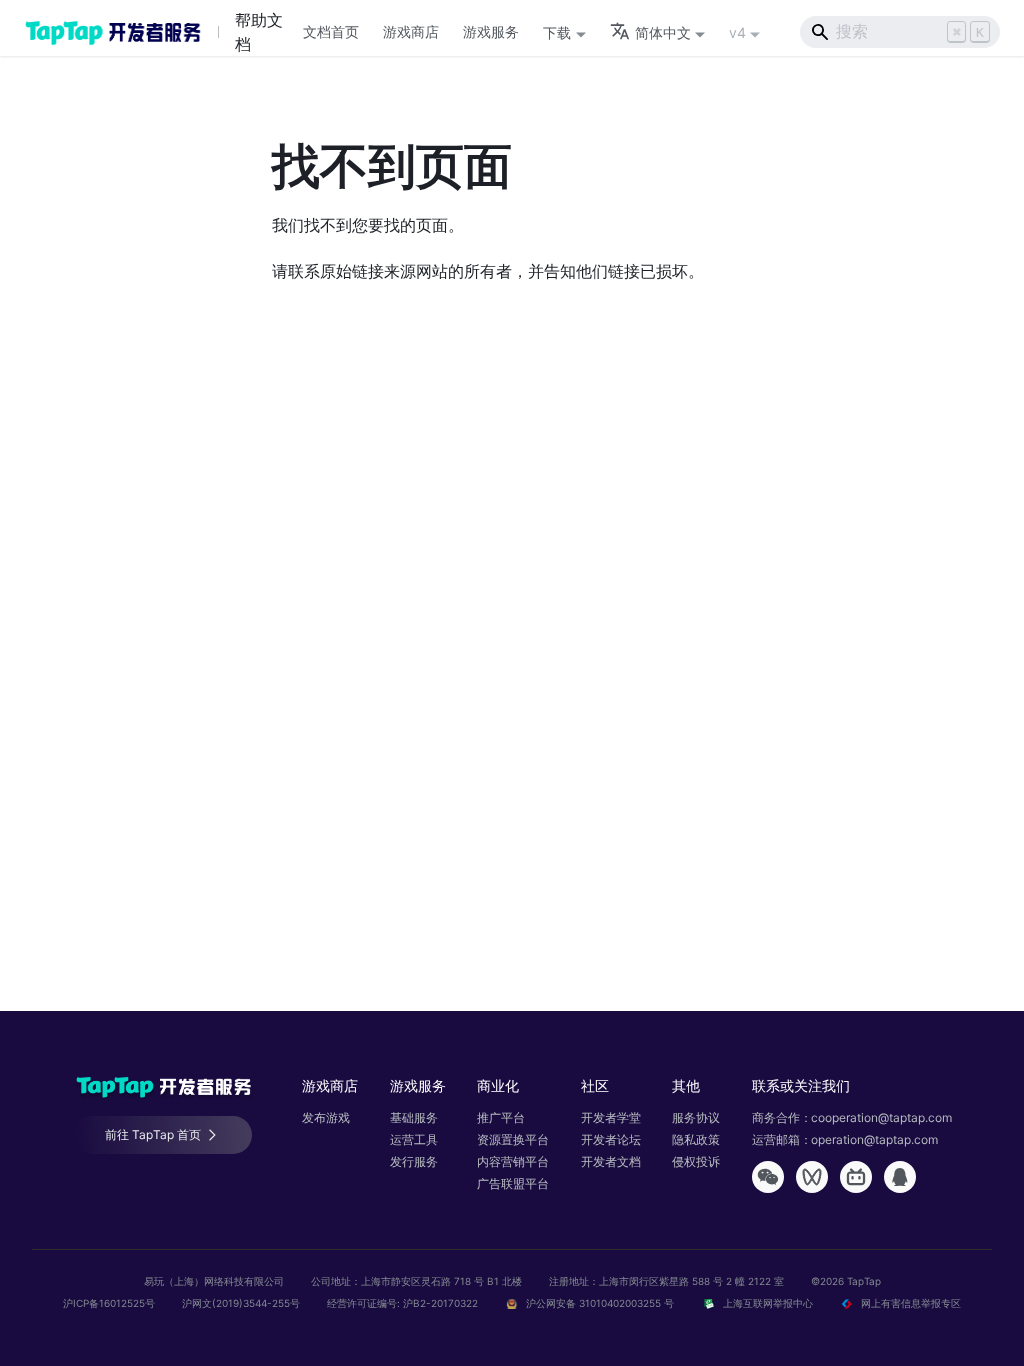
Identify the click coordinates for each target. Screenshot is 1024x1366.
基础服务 (414, 1117)
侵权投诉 (696, 1161)
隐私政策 (696, 1139)
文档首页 (331, 31)
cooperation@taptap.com (881, 1117)
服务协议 (696, 1117)
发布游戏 (326, 1117)
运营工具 (414, 1139)
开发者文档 (611, 1161)
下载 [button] (557, 32)
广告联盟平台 (513, 1183)
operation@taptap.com (874, 1139)
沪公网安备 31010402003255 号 (600, 1303)
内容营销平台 (513, 1161)
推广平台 (501, 1117)
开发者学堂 (611, 1117)
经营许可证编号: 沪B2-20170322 (402, 1303)
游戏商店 (411, 31)
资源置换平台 (513, 1139)
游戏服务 (491, 31)
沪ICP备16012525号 (110, 1303)
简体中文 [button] (663, 32)
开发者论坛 (611, 1139)
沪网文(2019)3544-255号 (242, 1303)
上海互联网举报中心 (768, 1303)
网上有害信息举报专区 (909, 1303)
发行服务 (414, 1161)
